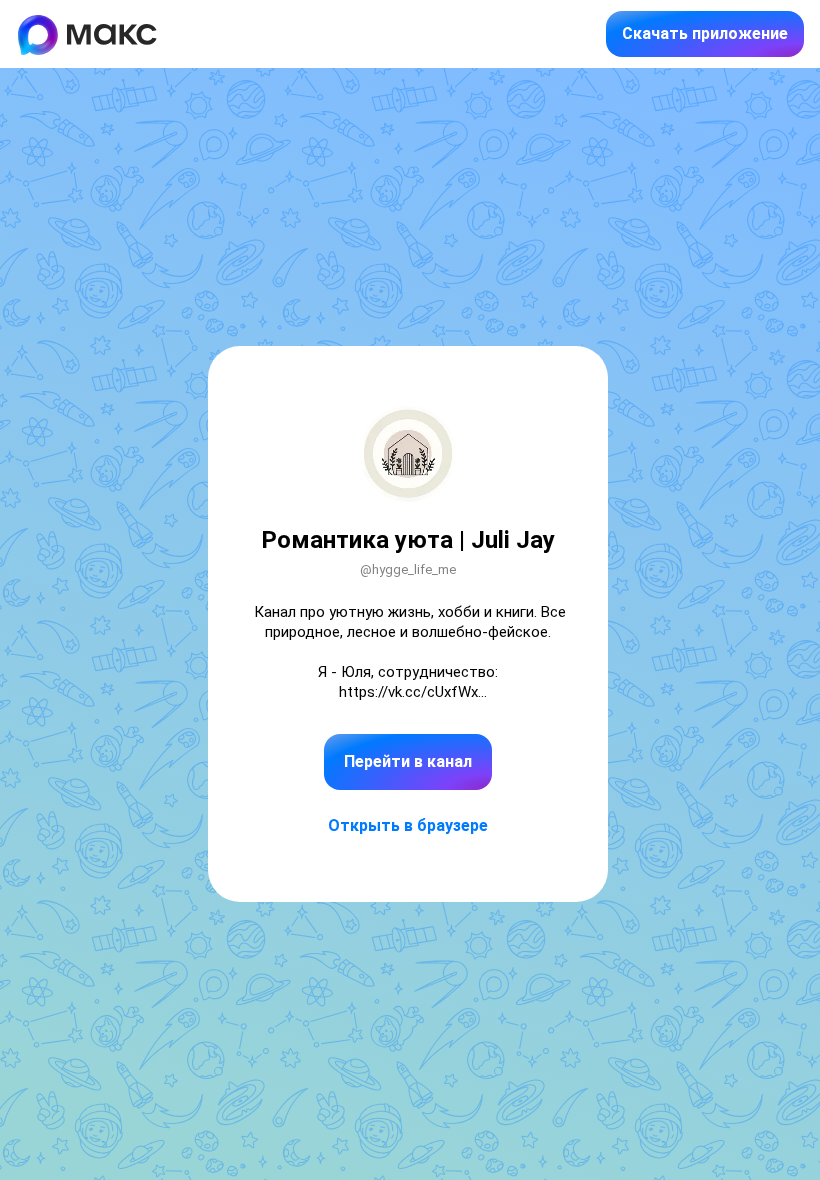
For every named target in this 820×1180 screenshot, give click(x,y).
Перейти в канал (408, 761)
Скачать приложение (705, 33)
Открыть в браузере (408, 825)
